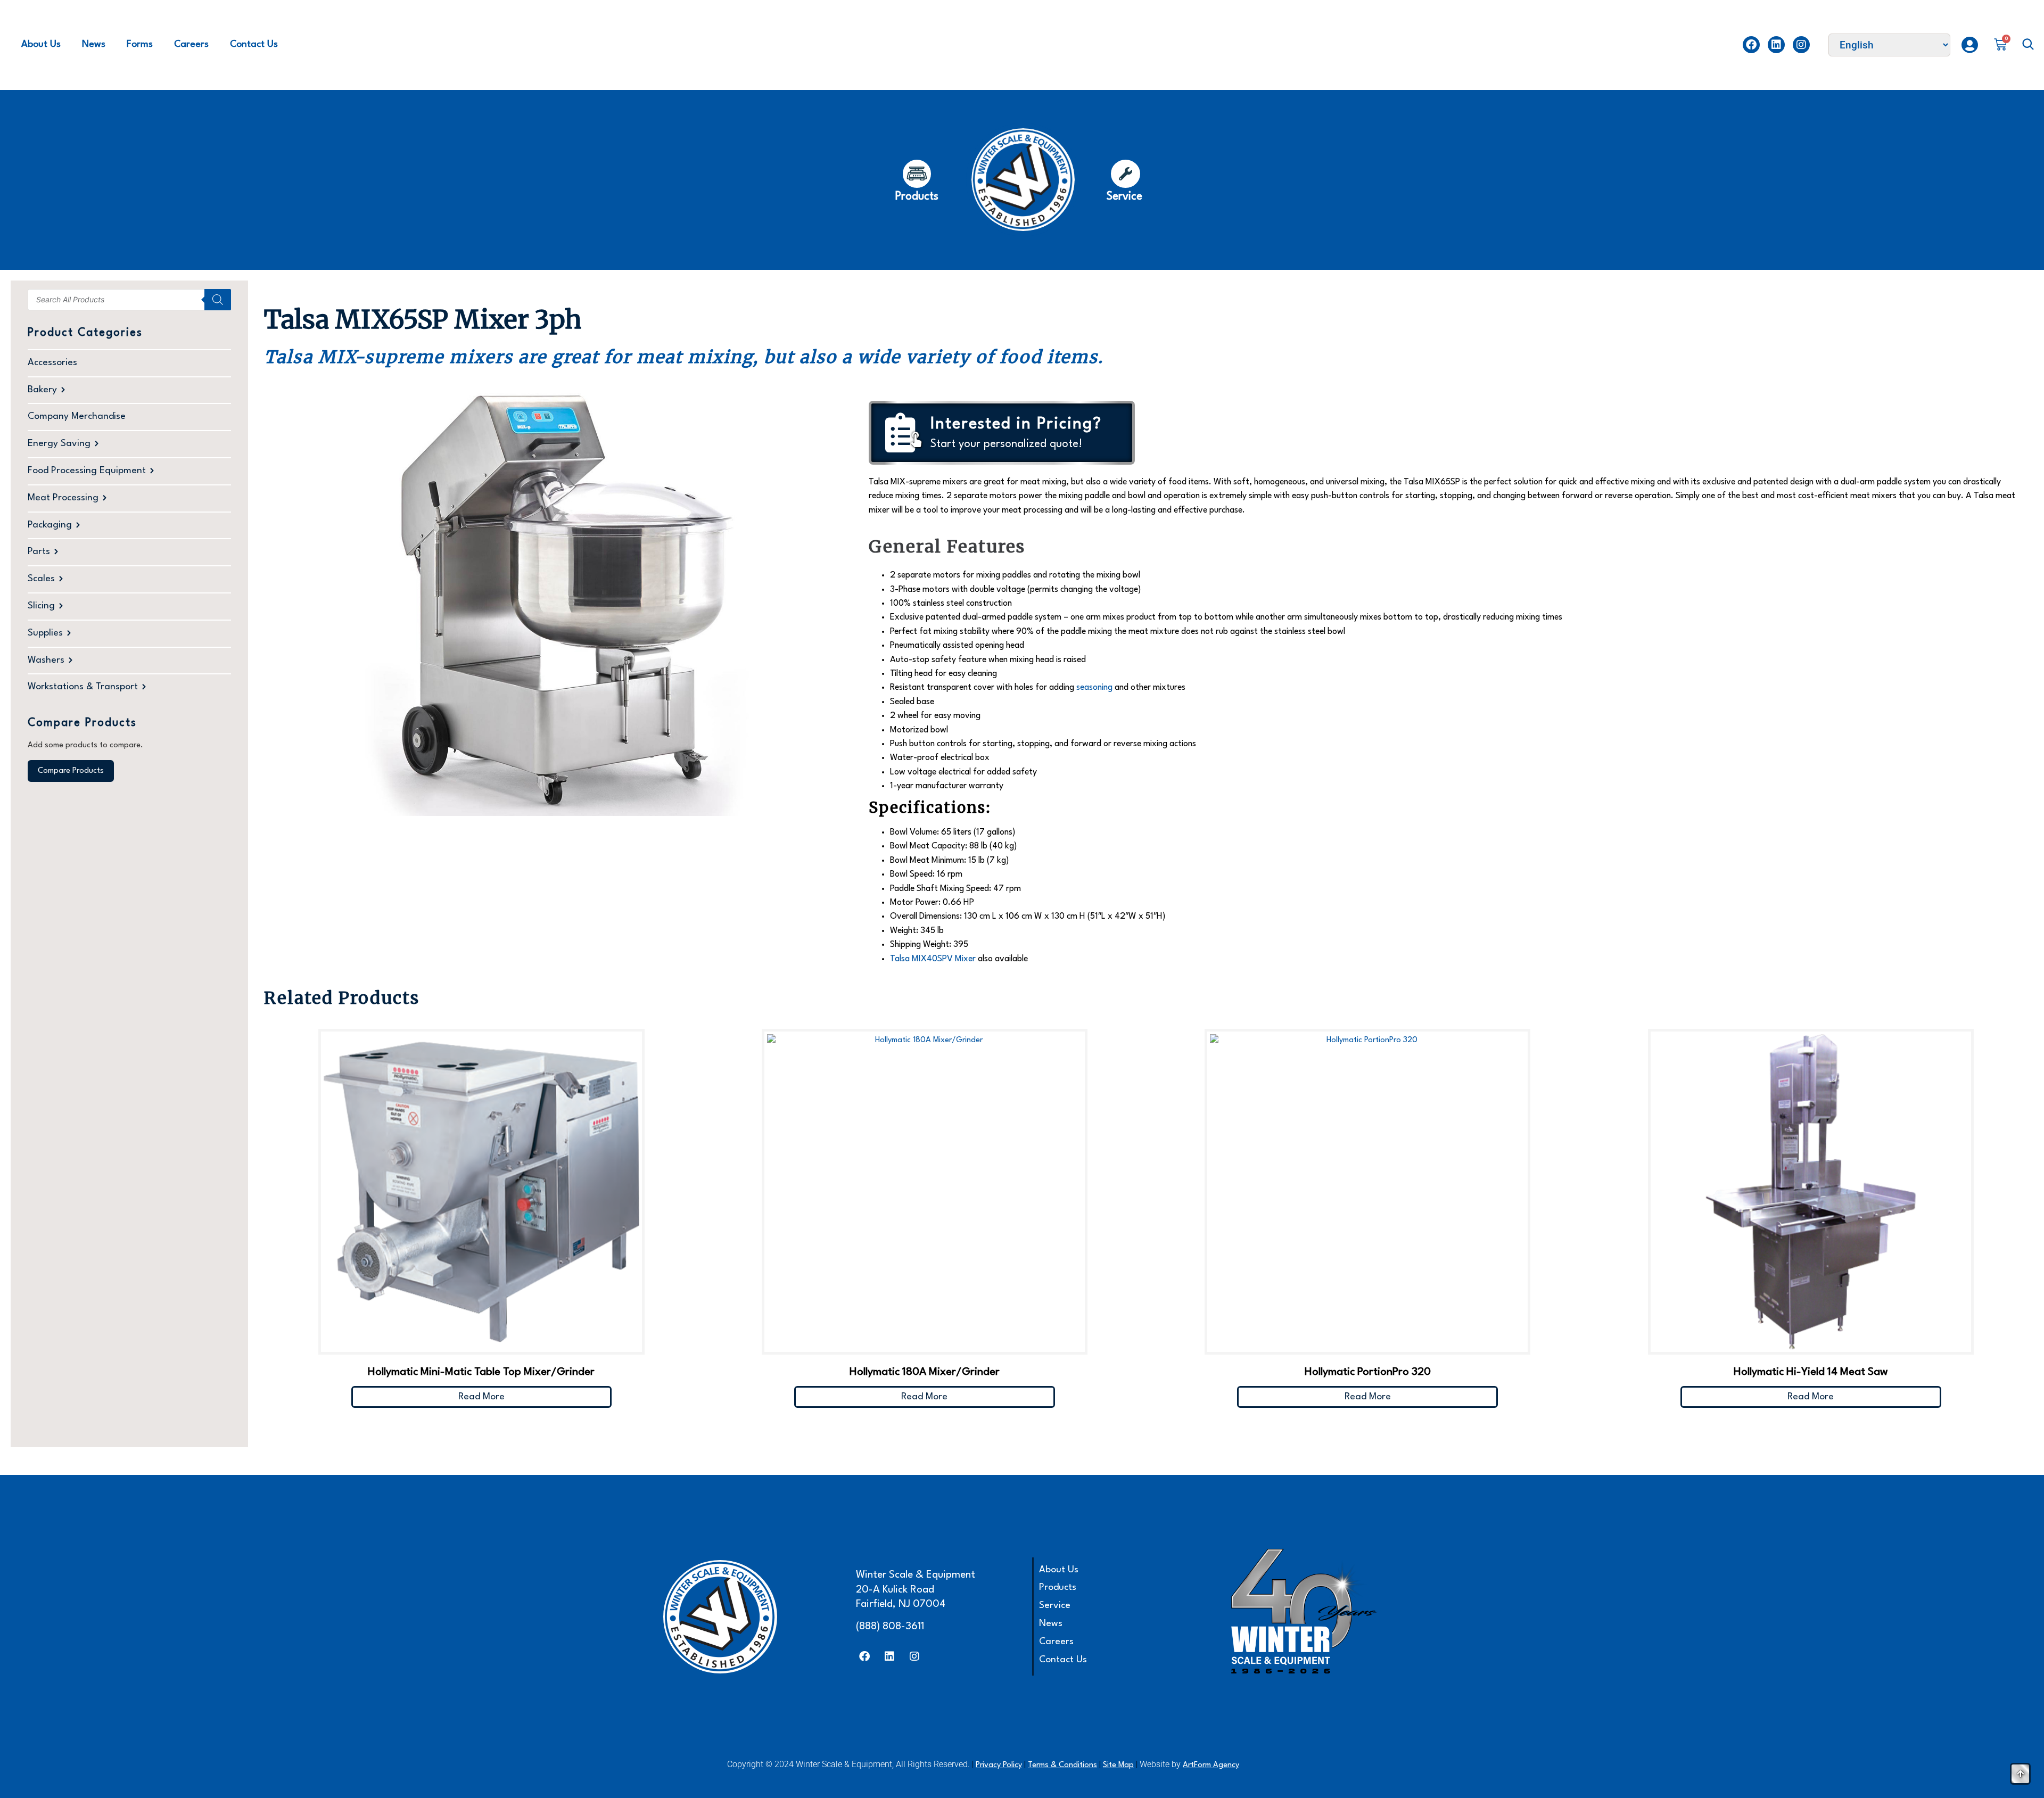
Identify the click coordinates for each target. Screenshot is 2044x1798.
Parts (39, 552)
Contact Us (254, 44)
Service (1055, 1606)
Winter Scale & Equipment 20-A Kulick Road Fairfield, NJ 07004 (916, 1590)
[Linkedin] (1776, 45)
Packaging (50, 525)
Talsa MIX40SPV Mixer (933, 959)
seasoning (1094, 688)
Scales (41, 579)
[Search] (218, 300)
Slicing (41, 606)
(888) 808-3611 (890, 1627)
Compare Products (71, 771)
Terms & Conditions (1062, 1765)
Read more (481, 1397)
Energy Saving (59, 444)
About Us (41, 44)
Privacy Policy (999, 1765)
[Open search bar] (2028, 45)
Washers (46, 660)
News (94, 44)
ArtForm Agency (1211, 1765)
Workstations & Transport (83, 687)
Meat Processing (63, 498)
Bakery (42, 390)
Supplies (45, 633)
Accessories (52, 363)
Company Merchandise (77, 416)
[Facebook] (1751, 45)
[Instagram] (1801, 45)
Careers (191, 44)
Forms (140, 44)
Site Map (1118, 1765)
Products (1058, 1587)
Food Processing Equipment (87, 471)
